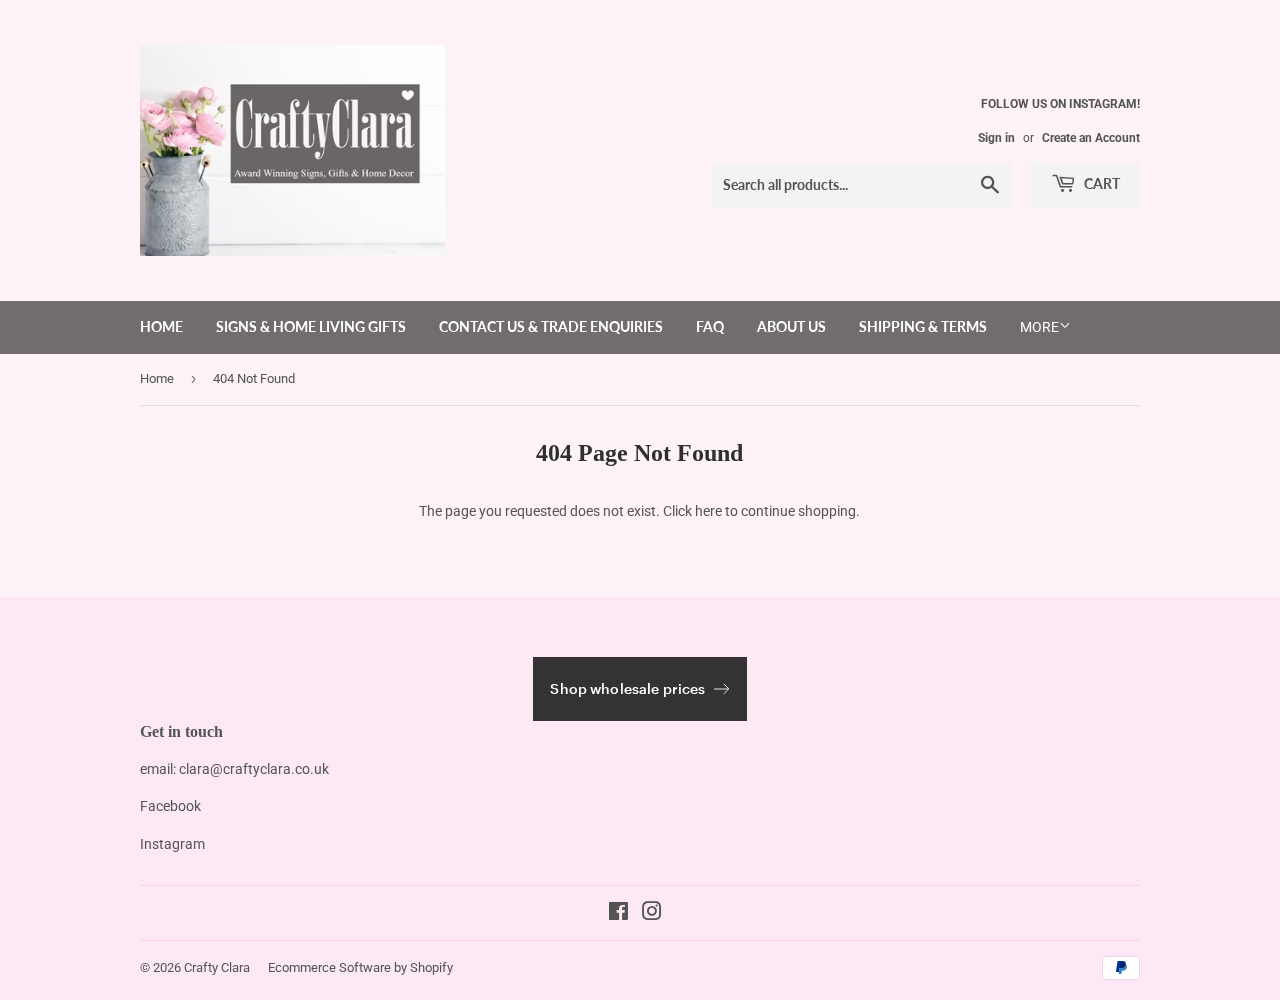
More (1039, 327)
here (708, 511)
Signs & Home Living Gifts (311, 326)
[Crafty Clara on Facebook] (618, 914)
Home (161, 326)
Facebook (170, 806)
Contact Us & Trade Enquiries (551, 326)
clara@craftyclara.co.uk (254, 769)
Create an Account (1091, 138)
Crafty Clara (217, 967)
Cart (1100, 183)
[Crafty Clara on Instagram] (652, 914)
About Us (791, 326)
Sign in (996, 138)
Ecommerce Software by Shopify (360, 967)
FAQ (710, 326)
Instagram (172, 844)
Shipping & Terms (923, 326)
